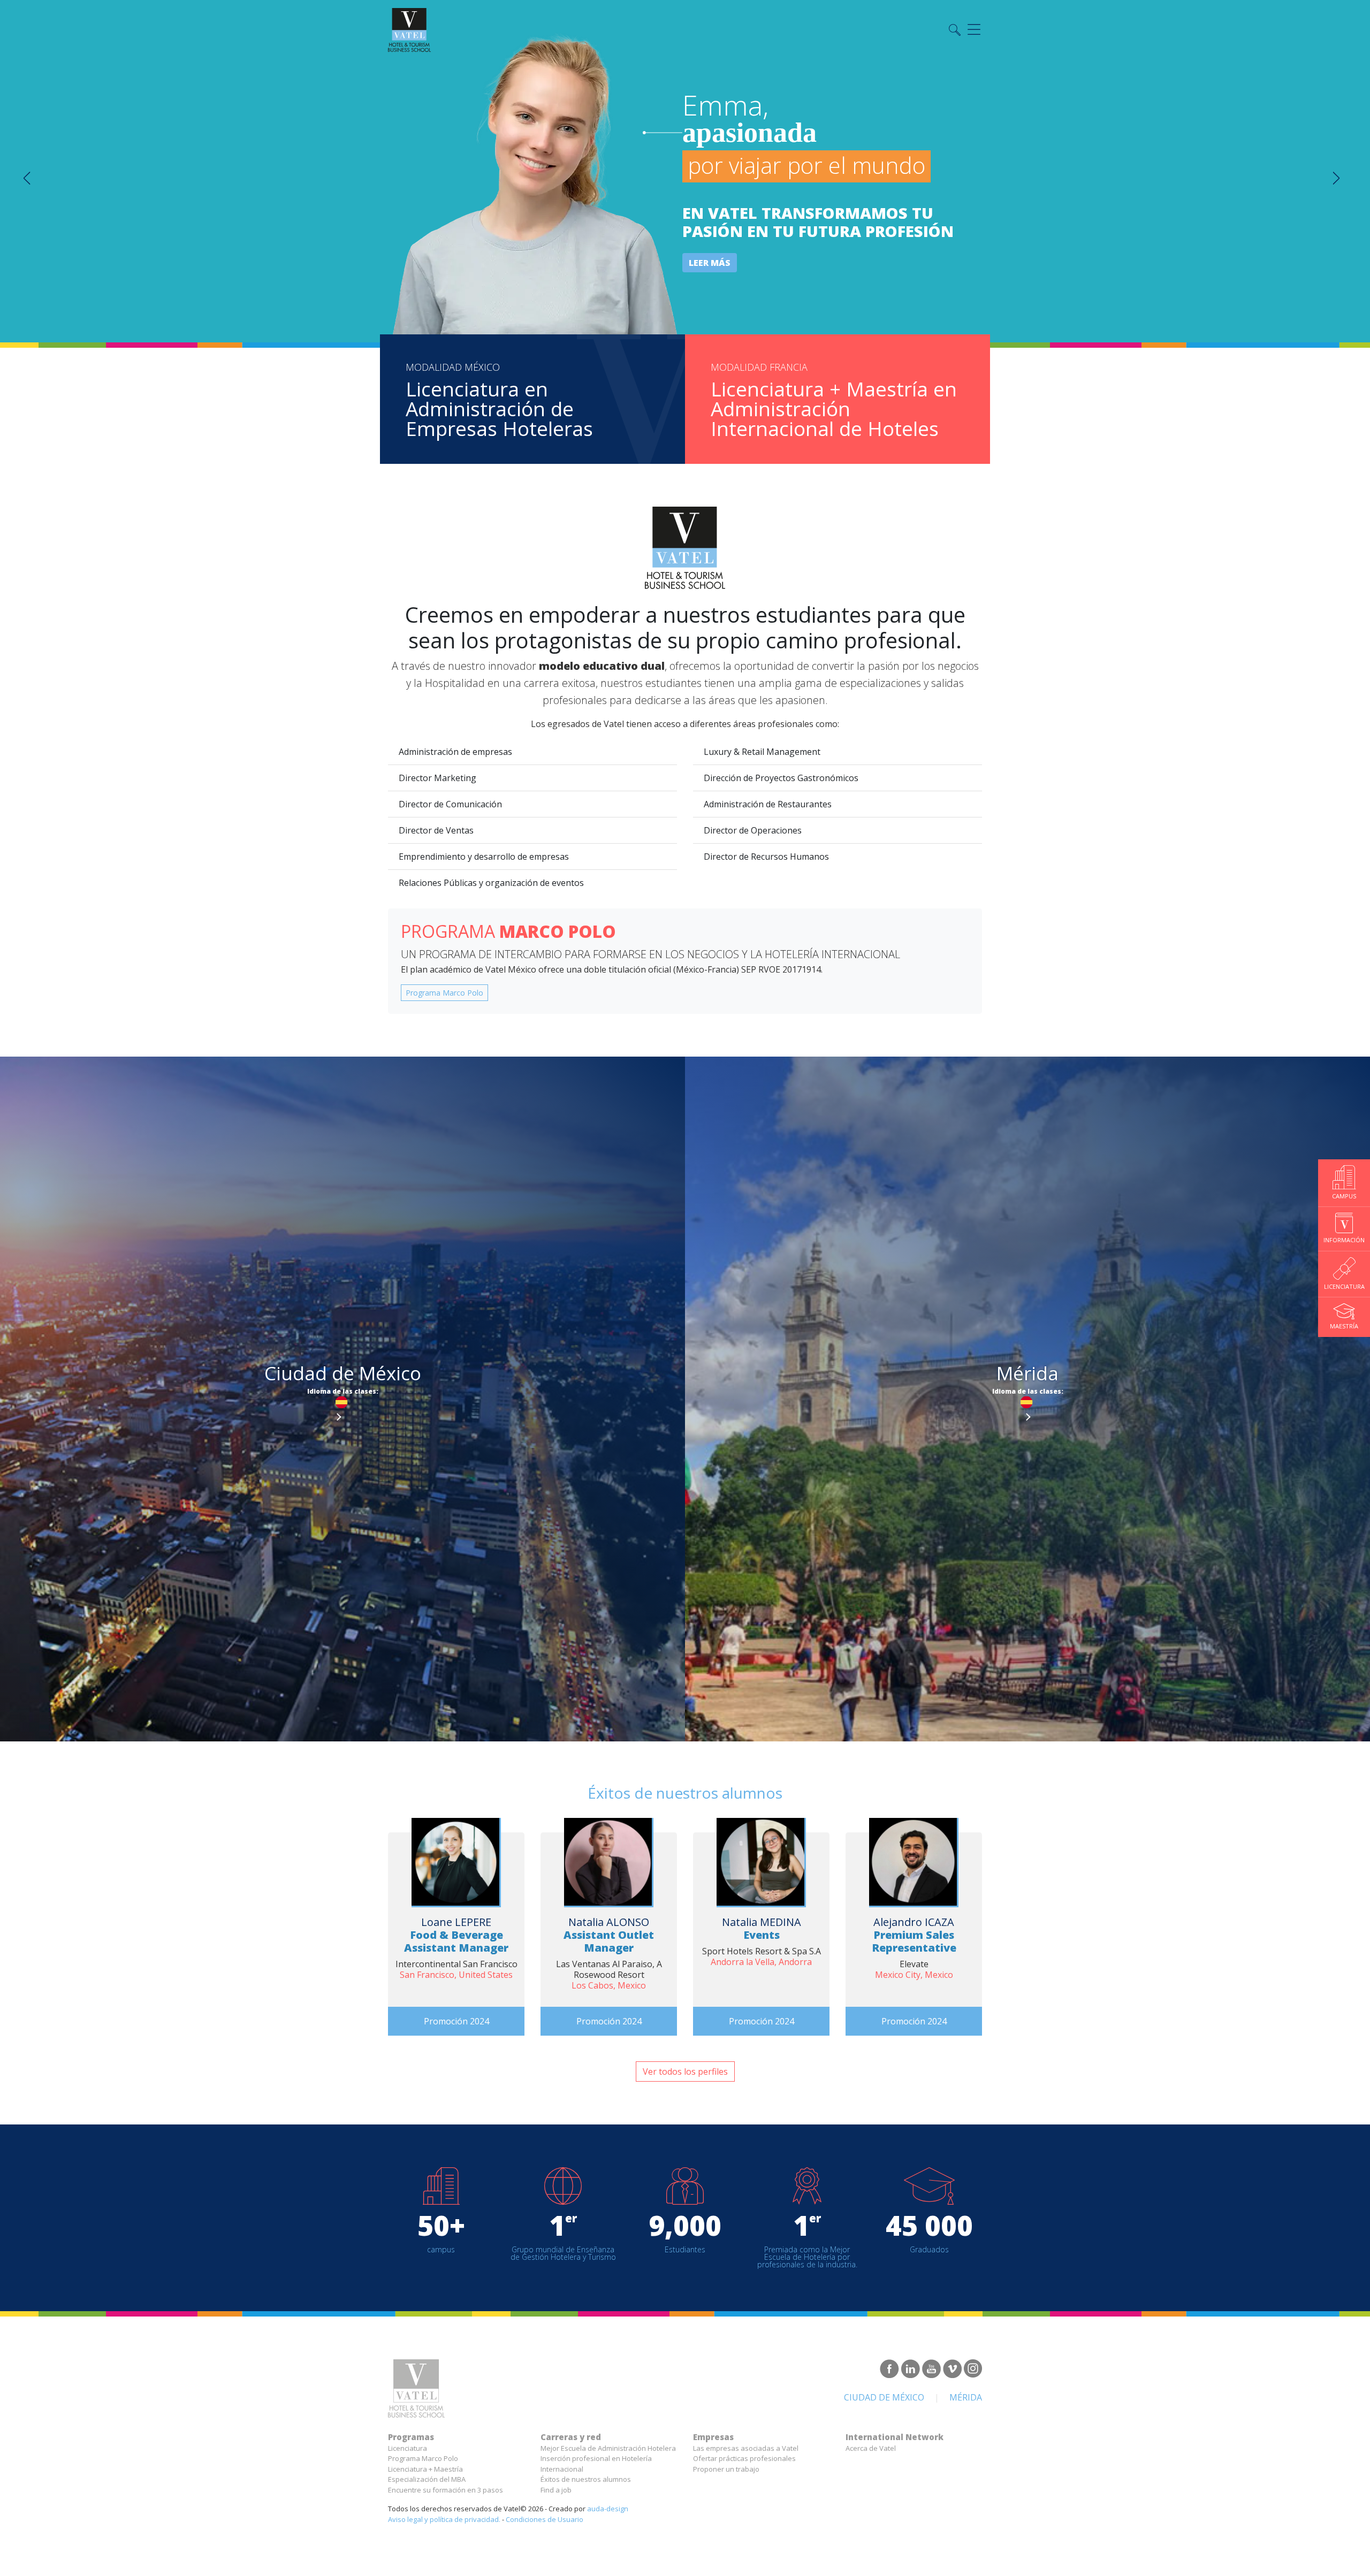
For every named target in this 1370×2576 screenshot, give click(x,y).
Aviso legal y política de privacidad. (444, 2519)
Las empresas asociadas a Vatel (746, 2448)
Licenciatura (408, 2448)
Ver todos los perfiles (685, 2071)
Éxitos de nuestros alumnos (586, 2479)
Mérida (966, 2397)
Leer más (710, 263)
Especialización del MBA (427, 2479)
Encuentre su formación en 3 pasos (446, 2490)
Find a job (556, 2490)
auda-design (608, 2509)
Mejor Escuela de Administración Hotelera (608, 2448)
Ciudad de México (884, 2397)
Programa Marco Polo (444, 993)
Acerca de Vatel (871, 2448)
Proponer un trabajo (726, 2469)
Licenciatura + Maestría (425, 2469)
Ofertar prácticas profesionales (744, 2458)
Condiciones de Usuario (545, 2519)
